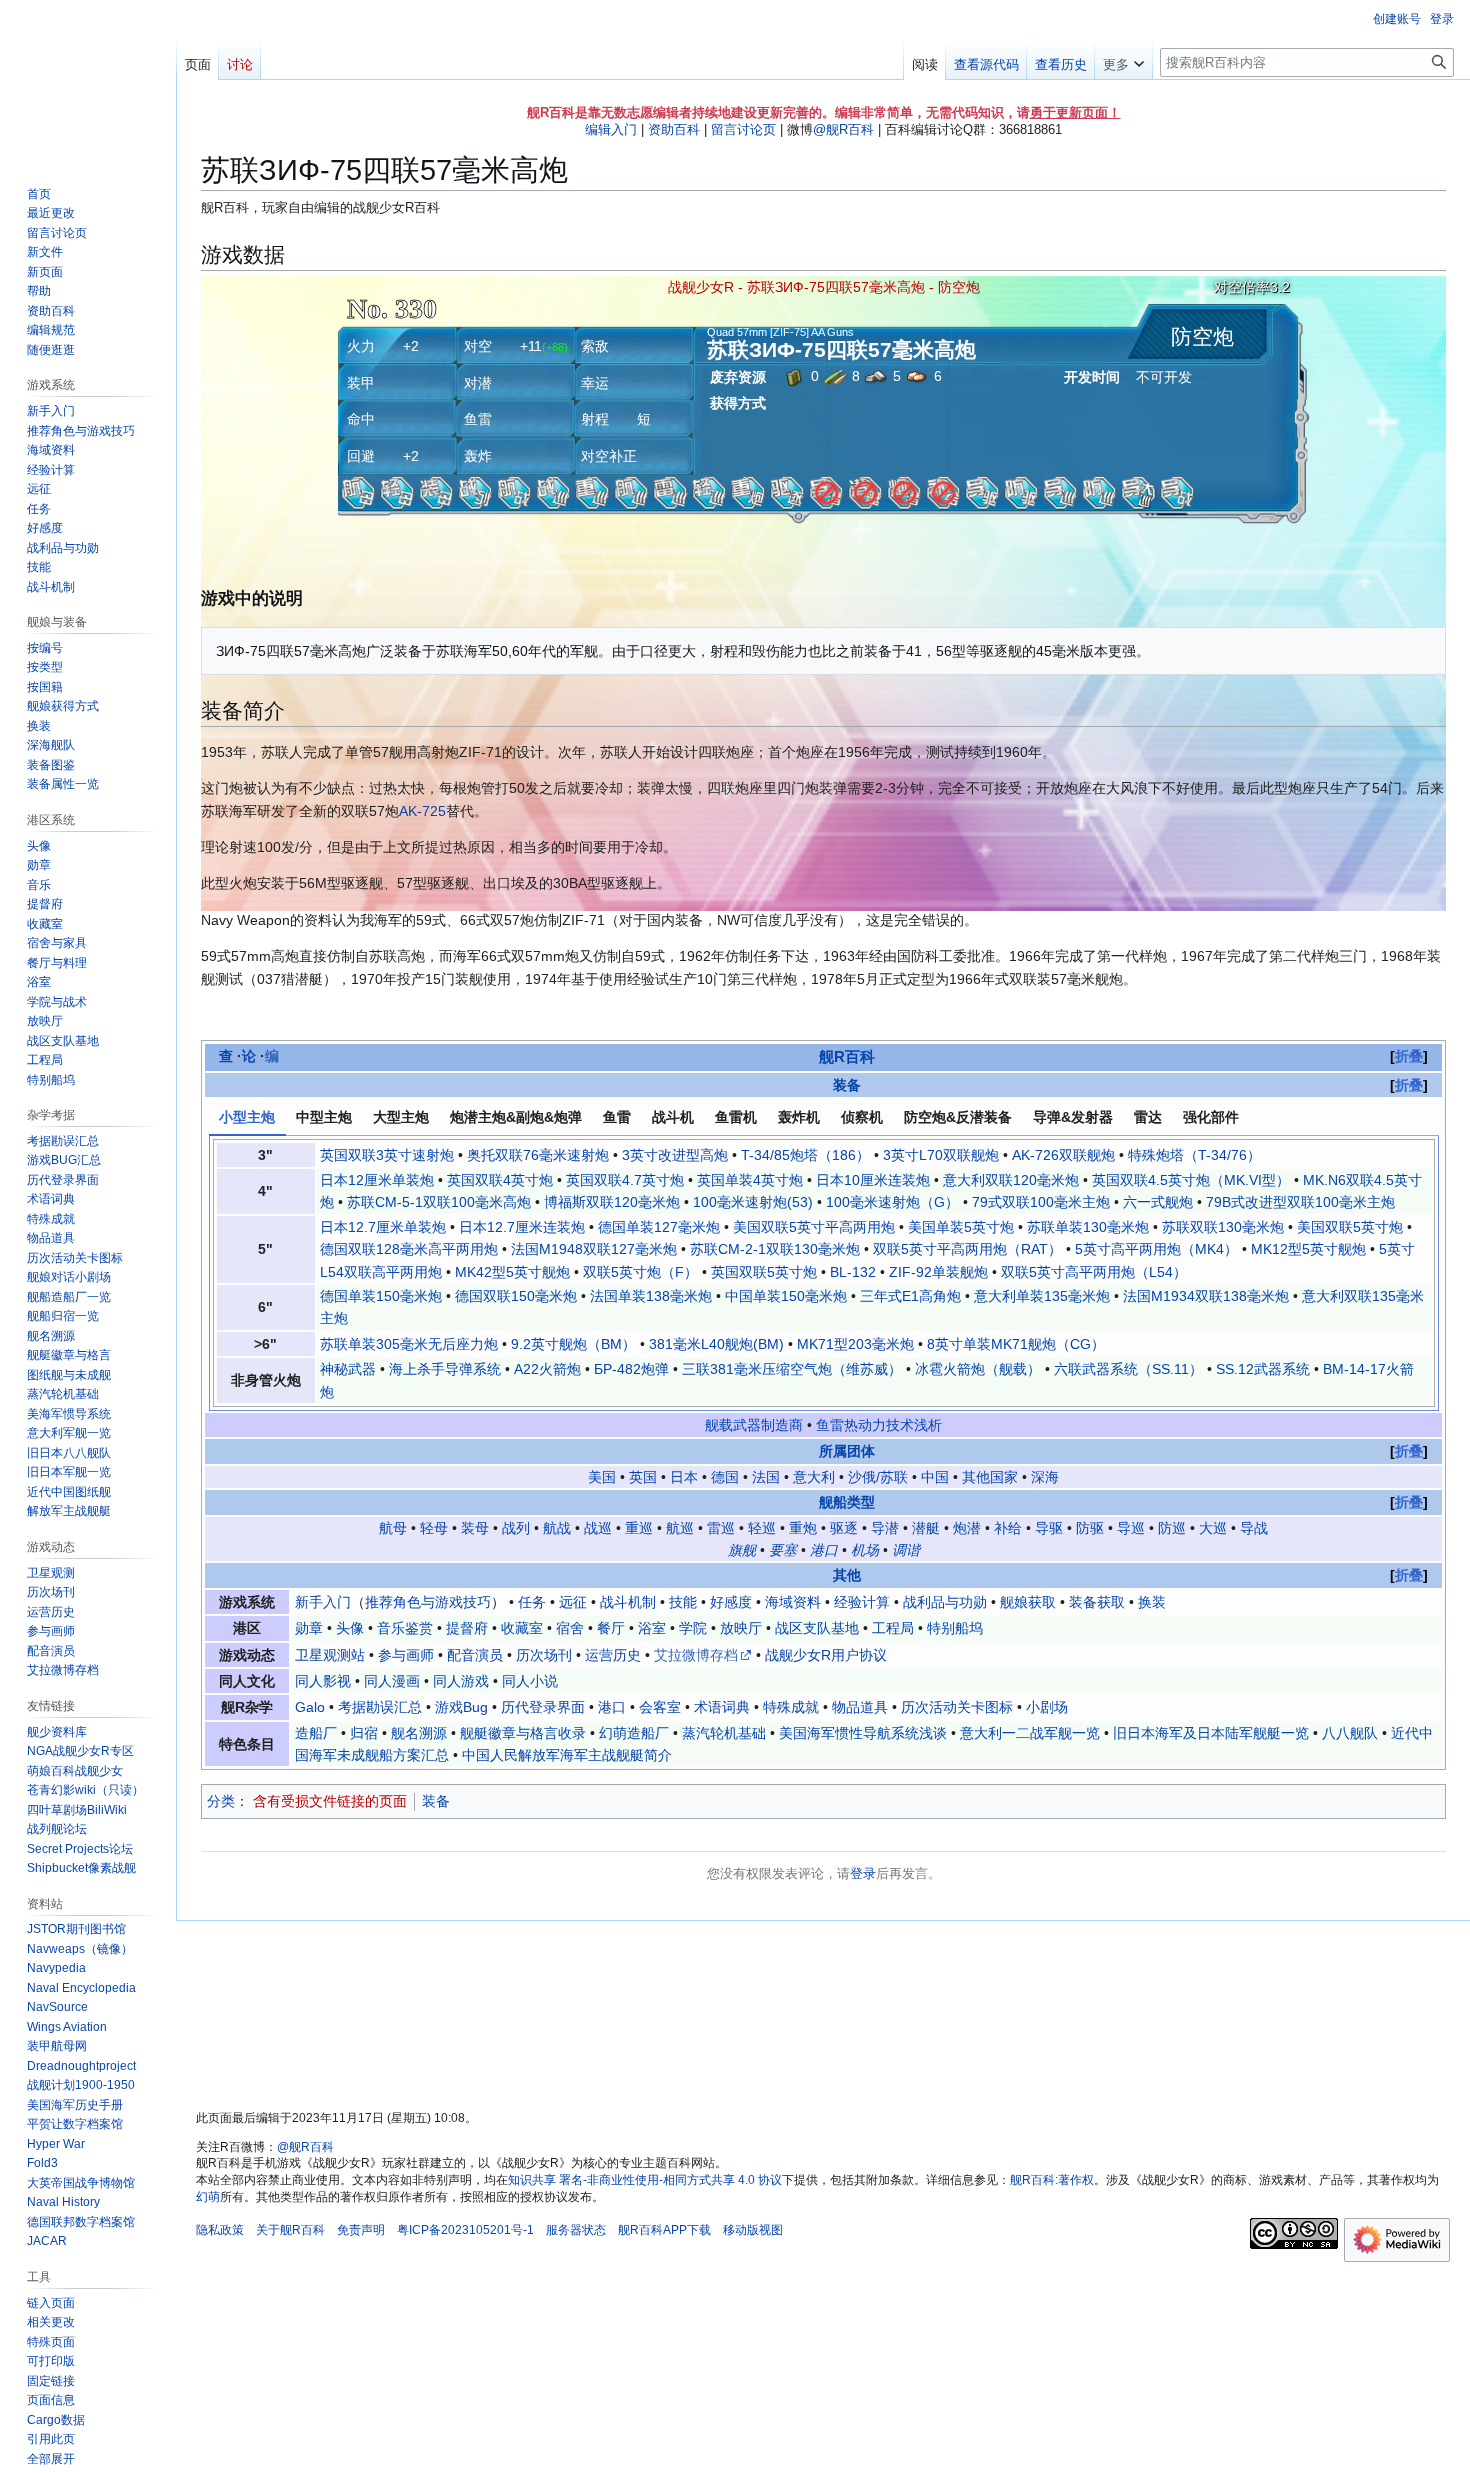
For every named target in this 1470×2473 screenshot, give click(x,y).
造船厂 (316, 1733)
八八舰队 (1350, 1733)
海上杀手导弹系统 (445, 1369)
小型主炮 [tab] (247, 1117)
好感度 (731, 1602)
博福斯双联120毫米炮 (612, 1202)
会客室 (660, 1707)
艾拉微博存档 (696, 1655)
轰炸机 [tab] (799, 1117)
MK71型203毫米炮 (855, 1344)
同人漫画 (392, 1681)
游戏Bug (461, 1707)
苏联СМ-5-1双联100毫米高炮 (439, 1202)
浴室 (652, 1628)
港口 (824, 1550)
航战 (557, 1528)
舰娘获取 (1028, 1602)
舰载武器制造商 (754, 1425)
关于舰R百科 (290, 2230)
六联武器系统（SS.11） (1128, 1369)
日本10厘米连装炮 (873, 1180)
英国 (643, 1477)
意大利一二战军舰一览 (1030, 1733)
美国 (602, 1477)
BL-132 (853, 1272)
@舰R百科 (843, 129)
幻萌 (208, 2197)
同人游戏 (461, 1681)
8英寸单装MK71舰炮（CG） (1016, 1344)
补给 (1008, 1528)
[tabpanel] (824, 1273)
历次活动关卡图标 (957, 1707)
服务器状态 (576, 2230)
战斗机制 (628, 1602)
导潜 (885, 1528)
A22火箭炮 (547, 1369)
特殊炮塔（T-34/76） (1194, 1155)
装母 (475, 1528)
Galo (310, 1707)
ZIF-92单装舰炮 (938, 1272)
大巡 (1213, 1528)
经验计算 (862, 1602)
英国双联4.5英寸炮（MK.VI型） (1191, 1180)
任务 (532, 1602)
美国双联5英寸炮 (1350, 1227)
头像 (350, 1628)
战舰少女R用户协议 (826, 1655)
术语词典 (722, 1707)
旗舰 (742, 1550)
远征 (573, 1602)
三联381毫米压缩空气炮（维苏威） (792, 1369)
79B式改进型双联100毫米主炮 (1300, 1202)
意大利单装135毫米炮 (1042, 1296)
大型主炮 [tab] (401, 1117)
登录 (863, 1873)
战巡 (598, 1528)
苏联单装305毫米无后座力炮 (409, 1344)
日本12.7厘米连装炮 (522, 1227)
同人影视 (323, 1681)
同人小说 (530, 1681)
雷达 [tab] (1148, 1117)
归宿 (364, 1733)
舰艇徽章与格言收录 (523, 1733)
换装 (1152, 1602)
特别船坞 (955, 1628)
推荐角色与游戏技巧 (428, 1602)
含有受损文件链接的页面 (330, 1801)
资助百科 (674, 129)
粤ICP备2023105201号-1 (465, 2230)
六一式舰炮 (1158, 1202)
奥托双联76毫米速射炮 (538, 1155)
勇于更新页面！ (1075, 112)
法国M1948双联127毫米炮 (594, 1249)
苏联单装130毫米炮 (1088, 1227)
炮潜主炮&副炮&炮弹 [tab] (516, 1117)
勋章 (309, 1628)
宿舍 (570, 1628)
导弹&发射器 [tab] (1073, 1117)
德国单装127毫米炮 (659, 1227)
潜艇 (926, 1528)
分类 (221, 1801)
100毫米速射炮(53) (753, 1202)
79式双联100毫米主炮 (1041, 1202)
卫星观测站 (330, 1655)
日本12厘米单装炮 (377, 1180)
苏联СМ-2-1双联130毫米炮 (775, 1249)
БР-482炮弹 (631, 1369)
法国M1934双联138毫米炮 (1206, 1296)
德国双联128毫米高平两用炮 (409, 1249)
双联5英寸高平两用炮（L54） (1094, 1272)
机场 (865, 1550)
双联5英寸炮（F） (640, 1272)
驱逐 (844, 1528)
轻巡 (762, 1528)
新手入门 (323, 1602)
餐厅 (611, 1628)
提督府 (467, 1628)
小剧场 (1047, 1707)
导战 (1254, 1528)
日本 (684, 1477)
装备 (847, 1085)
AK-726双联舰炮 (1063, 1155)
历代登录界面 (543, 1707)
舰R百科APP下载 (664, 2230)
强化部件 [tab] (1211, 1117)
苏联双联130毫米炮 (1223, 1227)
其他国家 (990, 1477)
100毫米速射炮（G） (892, 1202)
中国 (935, 1477)
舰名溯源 (419, 1733)
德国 (725, 1477)
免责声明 (361, 2230)
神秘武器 (348, 1369)
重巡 (639, 1528)
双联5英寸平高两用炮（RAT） (967, 1249)
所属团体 (847, 1451)
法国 (766, 1477)
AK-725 (422, 811)
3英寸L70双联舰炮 (941, 1155)
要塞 (783, 1550)
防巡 (1172, 1528)
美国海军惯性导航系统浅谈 (863, 1733)
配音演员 (475, 1655)
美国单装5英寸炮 (961, 1227)
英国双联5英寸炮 (764, 1272)
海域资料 (793, 1602)
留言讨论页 (743, 129)
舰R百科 (847, 1056)
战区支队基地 (817, 1628)
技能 (683, 1602)
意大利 (814, 1477)
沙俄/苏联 (878, 1477)
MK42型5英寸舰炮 (512, 1272)
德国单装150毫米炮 (381, 1296)
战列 (516, 1528)
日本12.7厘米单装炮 (383, 1227)
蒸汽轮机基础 (724, 1733)
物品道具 (860, 1707)
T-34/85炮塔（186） (805, 1155)
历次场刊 (544, 1655)
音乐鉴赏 (405, 1628)
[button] (1123, 60)
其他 (847, 1575)
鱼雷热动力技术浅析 (879, 1425)
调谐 (906, 1550)
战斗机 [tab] (673, 1117)
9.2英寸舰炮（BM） (573, 1344)
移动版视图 (753, 2230)
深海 (1045, 1477)
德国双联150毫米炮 (516, 1296)
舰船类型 (847, 1502)
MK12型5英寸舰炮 (1308, 1249)
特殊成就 (791, 1707)
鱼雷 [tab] (617, 1117)
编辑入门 (611, 129)
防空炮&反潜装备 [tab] (958, 1117)
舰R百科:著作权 (1052, 2180)
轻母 (434, 1528)
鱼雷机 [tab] (736, 1117)
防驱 (1090, 1528)
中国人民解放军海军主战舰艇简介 (567, 1755)
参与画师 (406, 1655)
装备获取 (1097, 1602)
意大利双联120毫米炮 (1011, 1180)
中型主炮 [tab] (324, 1117)
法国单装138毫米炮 (651, 1296)
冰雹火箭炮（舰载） (978, 1369)
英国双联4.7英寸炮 (625, 1180)
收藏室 (522, 1628)
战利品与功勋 (945, 1602)
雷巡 (721, 1528)
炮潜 (967, 1528)
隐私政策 (220, 2230)
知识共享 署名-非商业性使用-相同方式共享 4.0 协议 (645, 2180)
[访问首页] (88, 80)
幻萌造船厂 (634, 1733)
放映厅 (741, 1628)
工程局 (893, 1628)
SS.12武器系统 (1263, 1369)
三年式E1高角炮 (910, 1296)
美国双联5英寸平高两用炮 (814, 1227)
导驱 (1049, 1528)
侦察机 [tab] (862, 1117)
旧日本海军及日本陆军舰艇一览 (1211, 1733)
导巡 (1131, 1528)
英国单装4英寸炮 (750, 1180)
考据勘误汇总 (380, 1707)
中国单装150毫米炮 (786, 1296)
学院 (693, 1628)
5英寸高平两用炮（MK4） (1156, 1249)
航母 (393, 1528)
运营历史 (613, 1655)
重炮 (803, 1528)
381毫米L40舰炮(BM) (716, 1344)
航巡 (680, 1528)
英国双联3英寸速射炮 (387, 1155)
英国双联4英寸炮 (500, 1180)
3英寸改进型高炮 (675, 1155)
